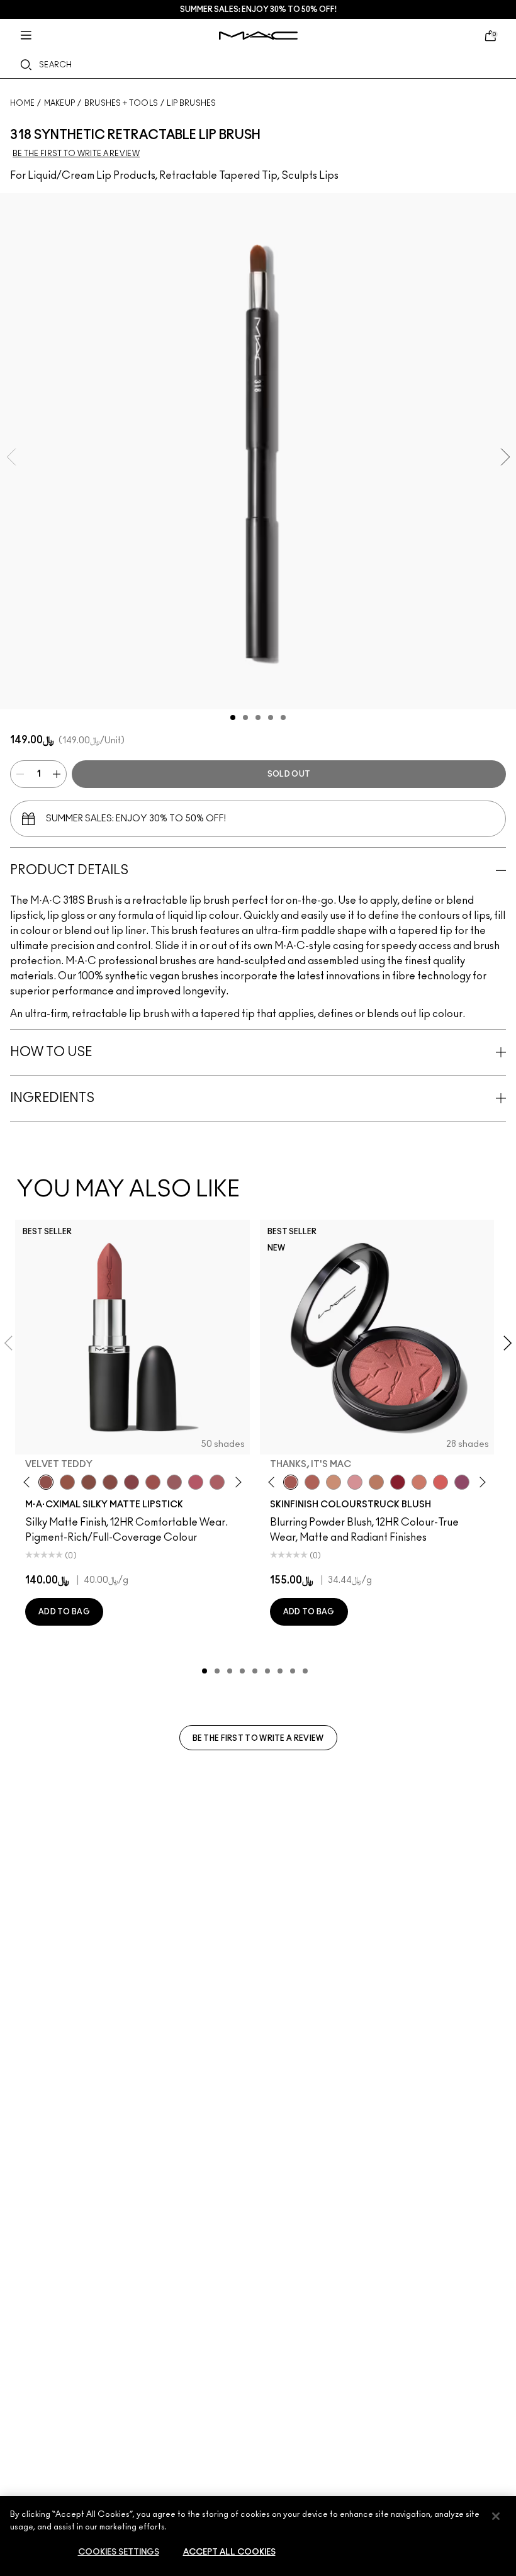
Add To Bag (64, 1612)
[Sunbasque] (334, 1482)
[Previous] (29, 1482)
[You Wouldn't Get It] (217, 1482)
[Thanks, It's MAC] (291, 1482)
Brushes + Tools (121, 103)
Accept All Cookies (229, 2552)
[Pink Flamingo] (440, 1482)
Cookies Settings (119, 2552)
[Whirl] (110, 1482)
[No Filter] (312, 1482)
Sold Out (289, 774)
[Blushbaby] (355, 1482)
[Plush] (462, 1482)
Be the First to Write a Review (258, 1738)
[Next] (236, 1482)
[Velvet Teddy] (46, 1482)
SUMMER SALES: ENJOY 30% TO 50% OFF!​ (258, 9)
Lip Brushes (191, 103)
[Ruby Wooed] (398, 1482)
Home (22, 103)
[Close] (496, 2516)
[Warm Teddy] (89, 1482)
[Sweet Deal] (153, 1482)
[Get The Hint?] (196, 1482)
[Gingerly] (376, 1482)
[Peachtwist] (419, 1482)
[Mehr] (174, 1482)
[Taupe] (67, 1482)
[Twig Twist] (132, 1482)
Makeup (60, 103)
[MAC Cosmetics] (258, 36)
